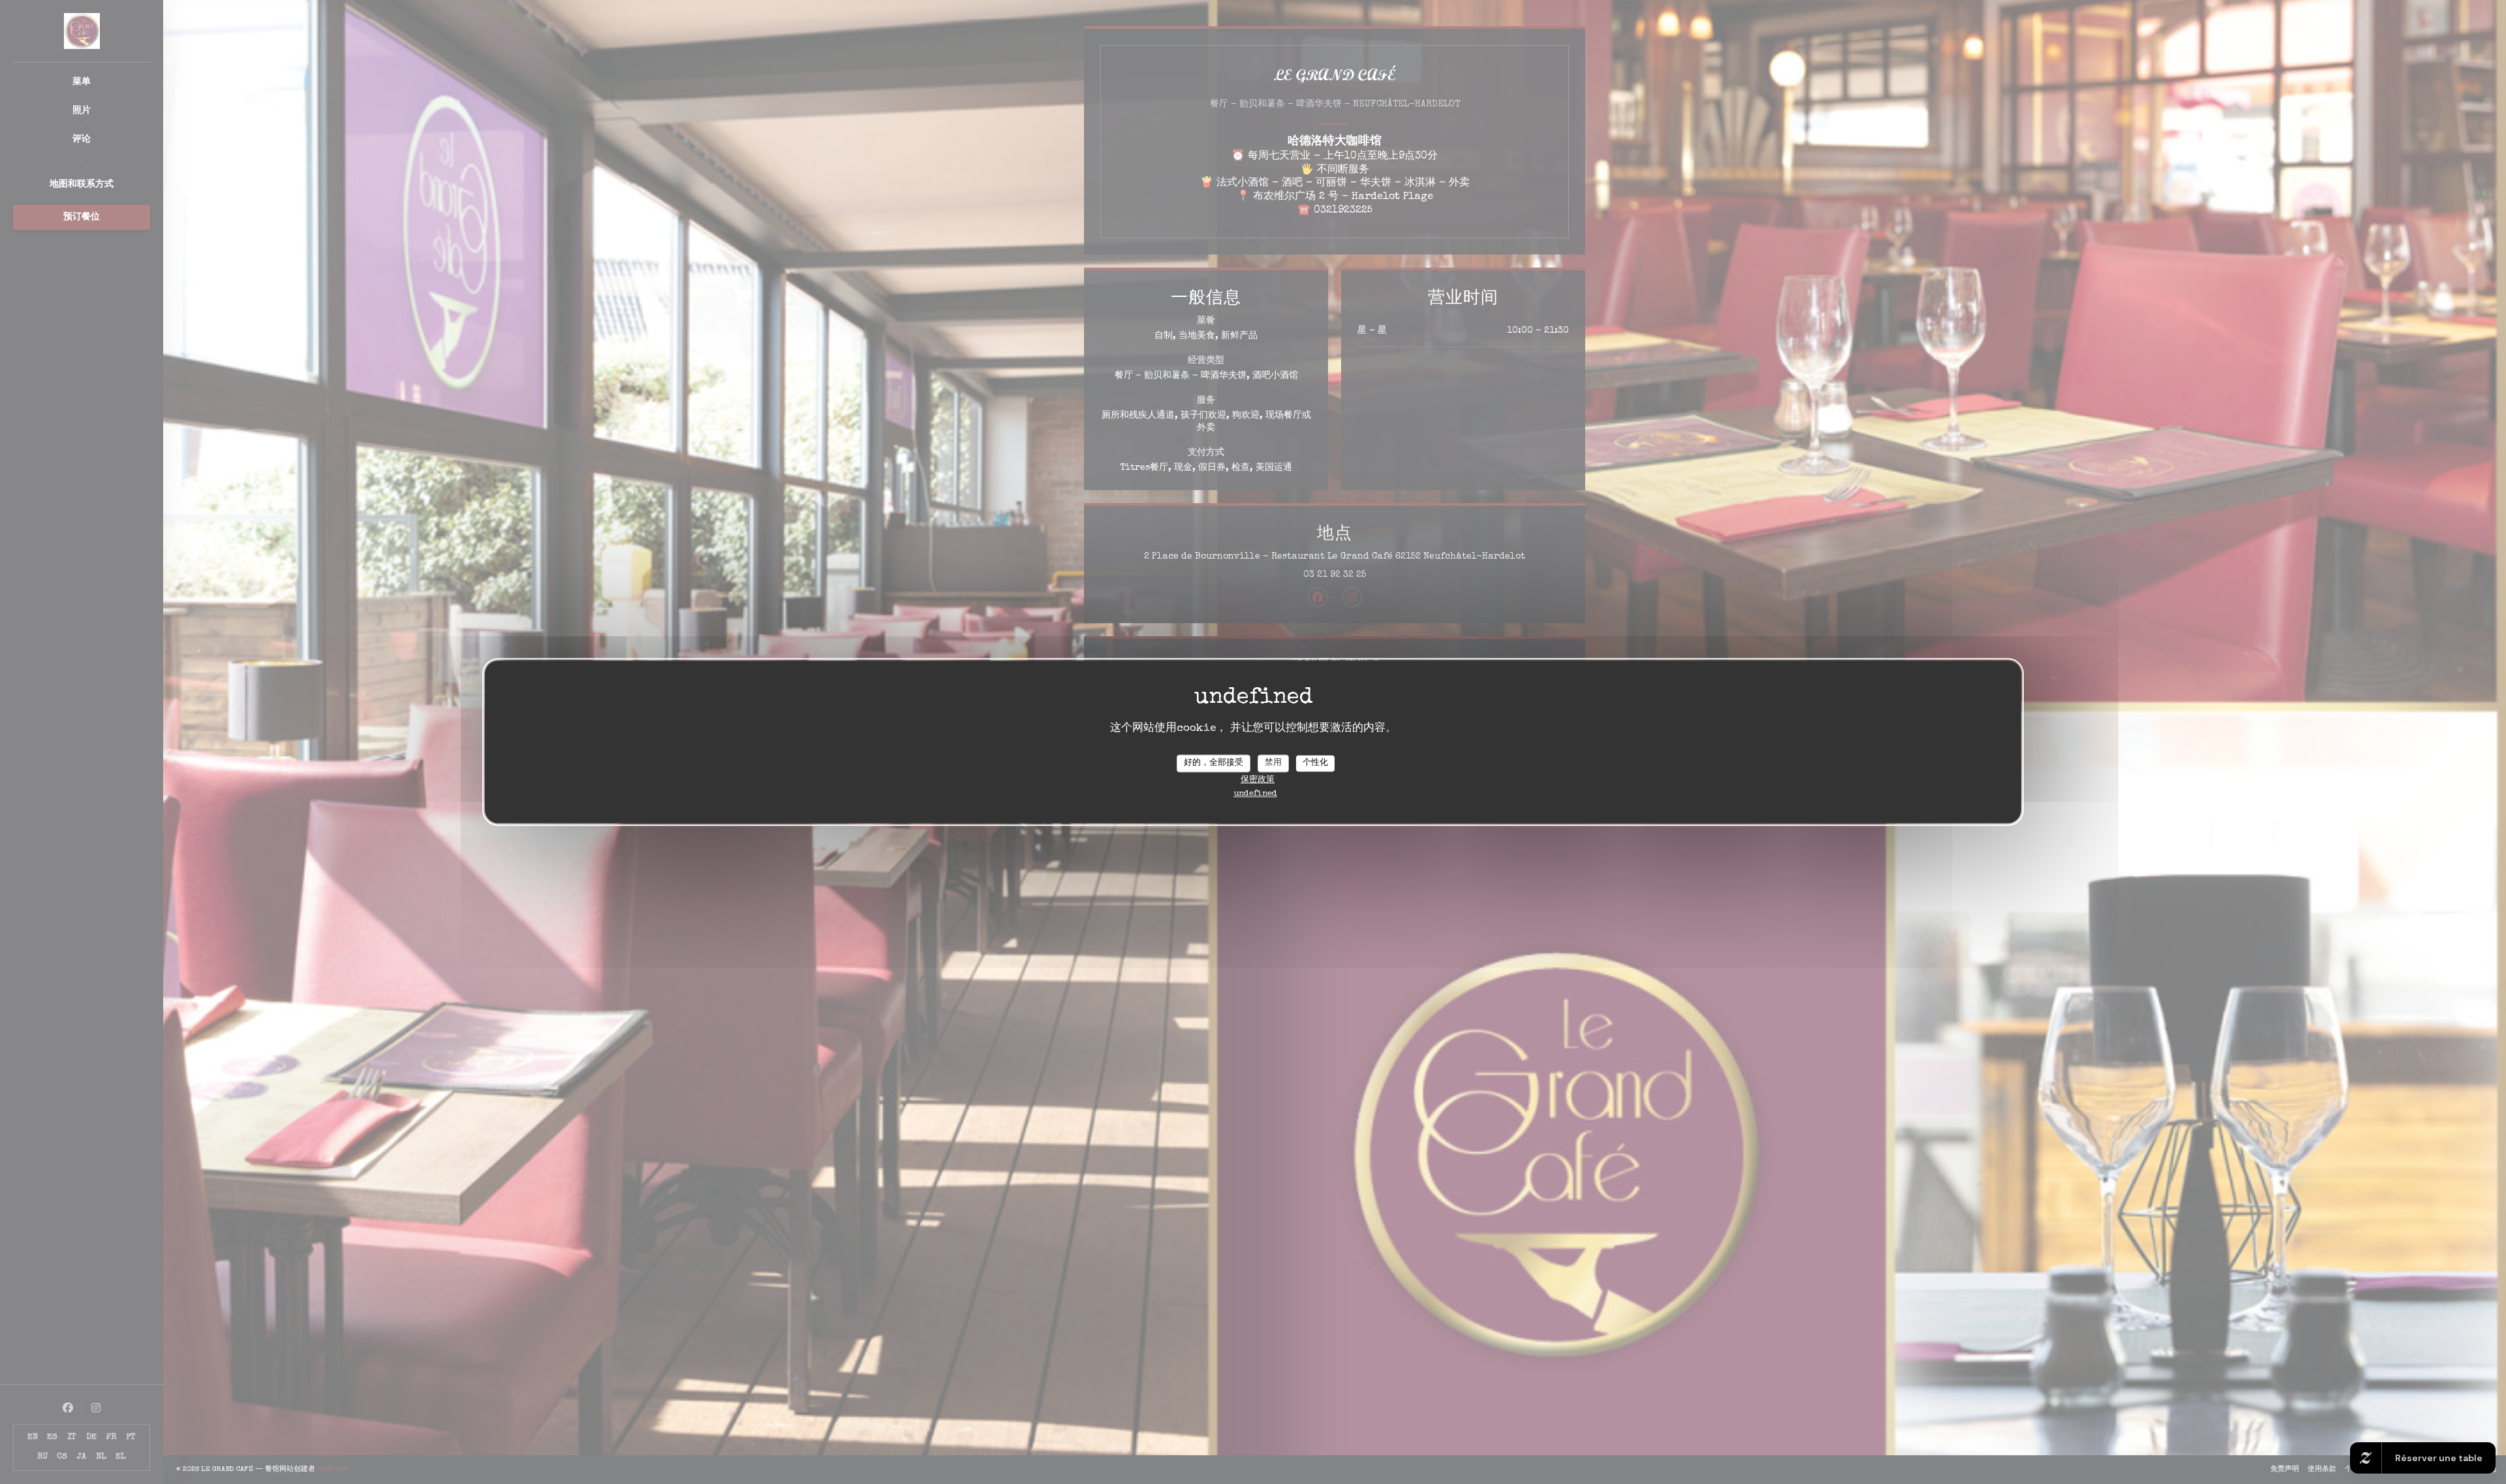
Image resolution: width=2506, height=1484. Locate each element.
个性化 (1315, 763)
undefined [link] (1255, 795)
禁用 (1273, 763)
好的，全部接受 (1214, 763)
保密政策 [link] (1258, 781)
